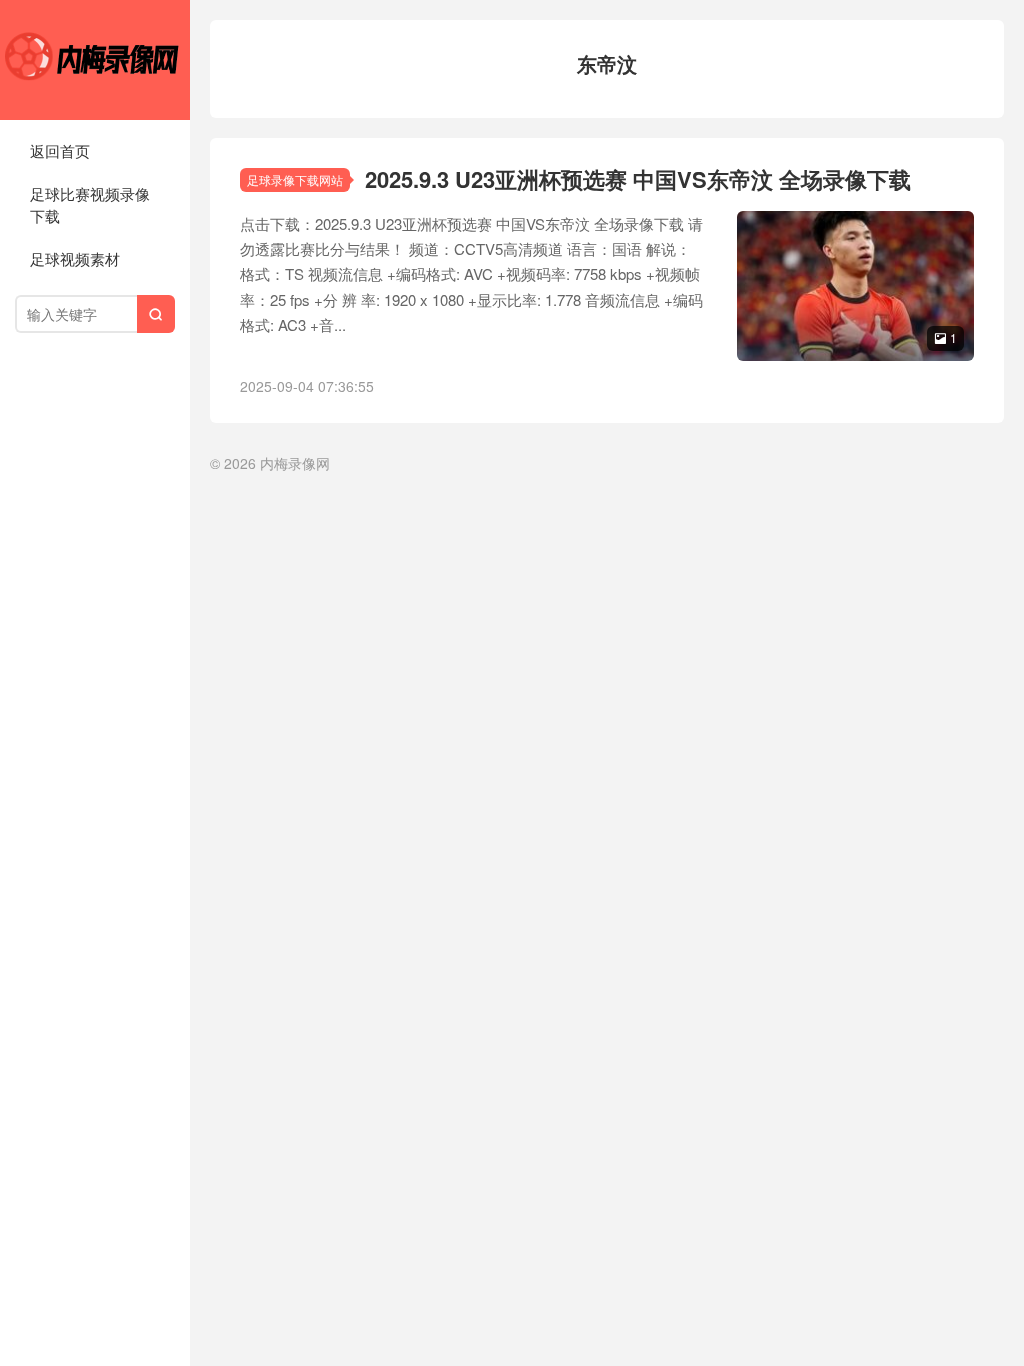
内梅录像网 (95, 60)
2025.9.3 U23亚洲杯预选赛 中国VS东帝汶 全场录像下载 (638, 179)
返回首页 (60, 150)
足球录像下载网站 (295, 179)
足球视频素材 (75, 258)
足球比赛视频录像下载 (90, 205)
